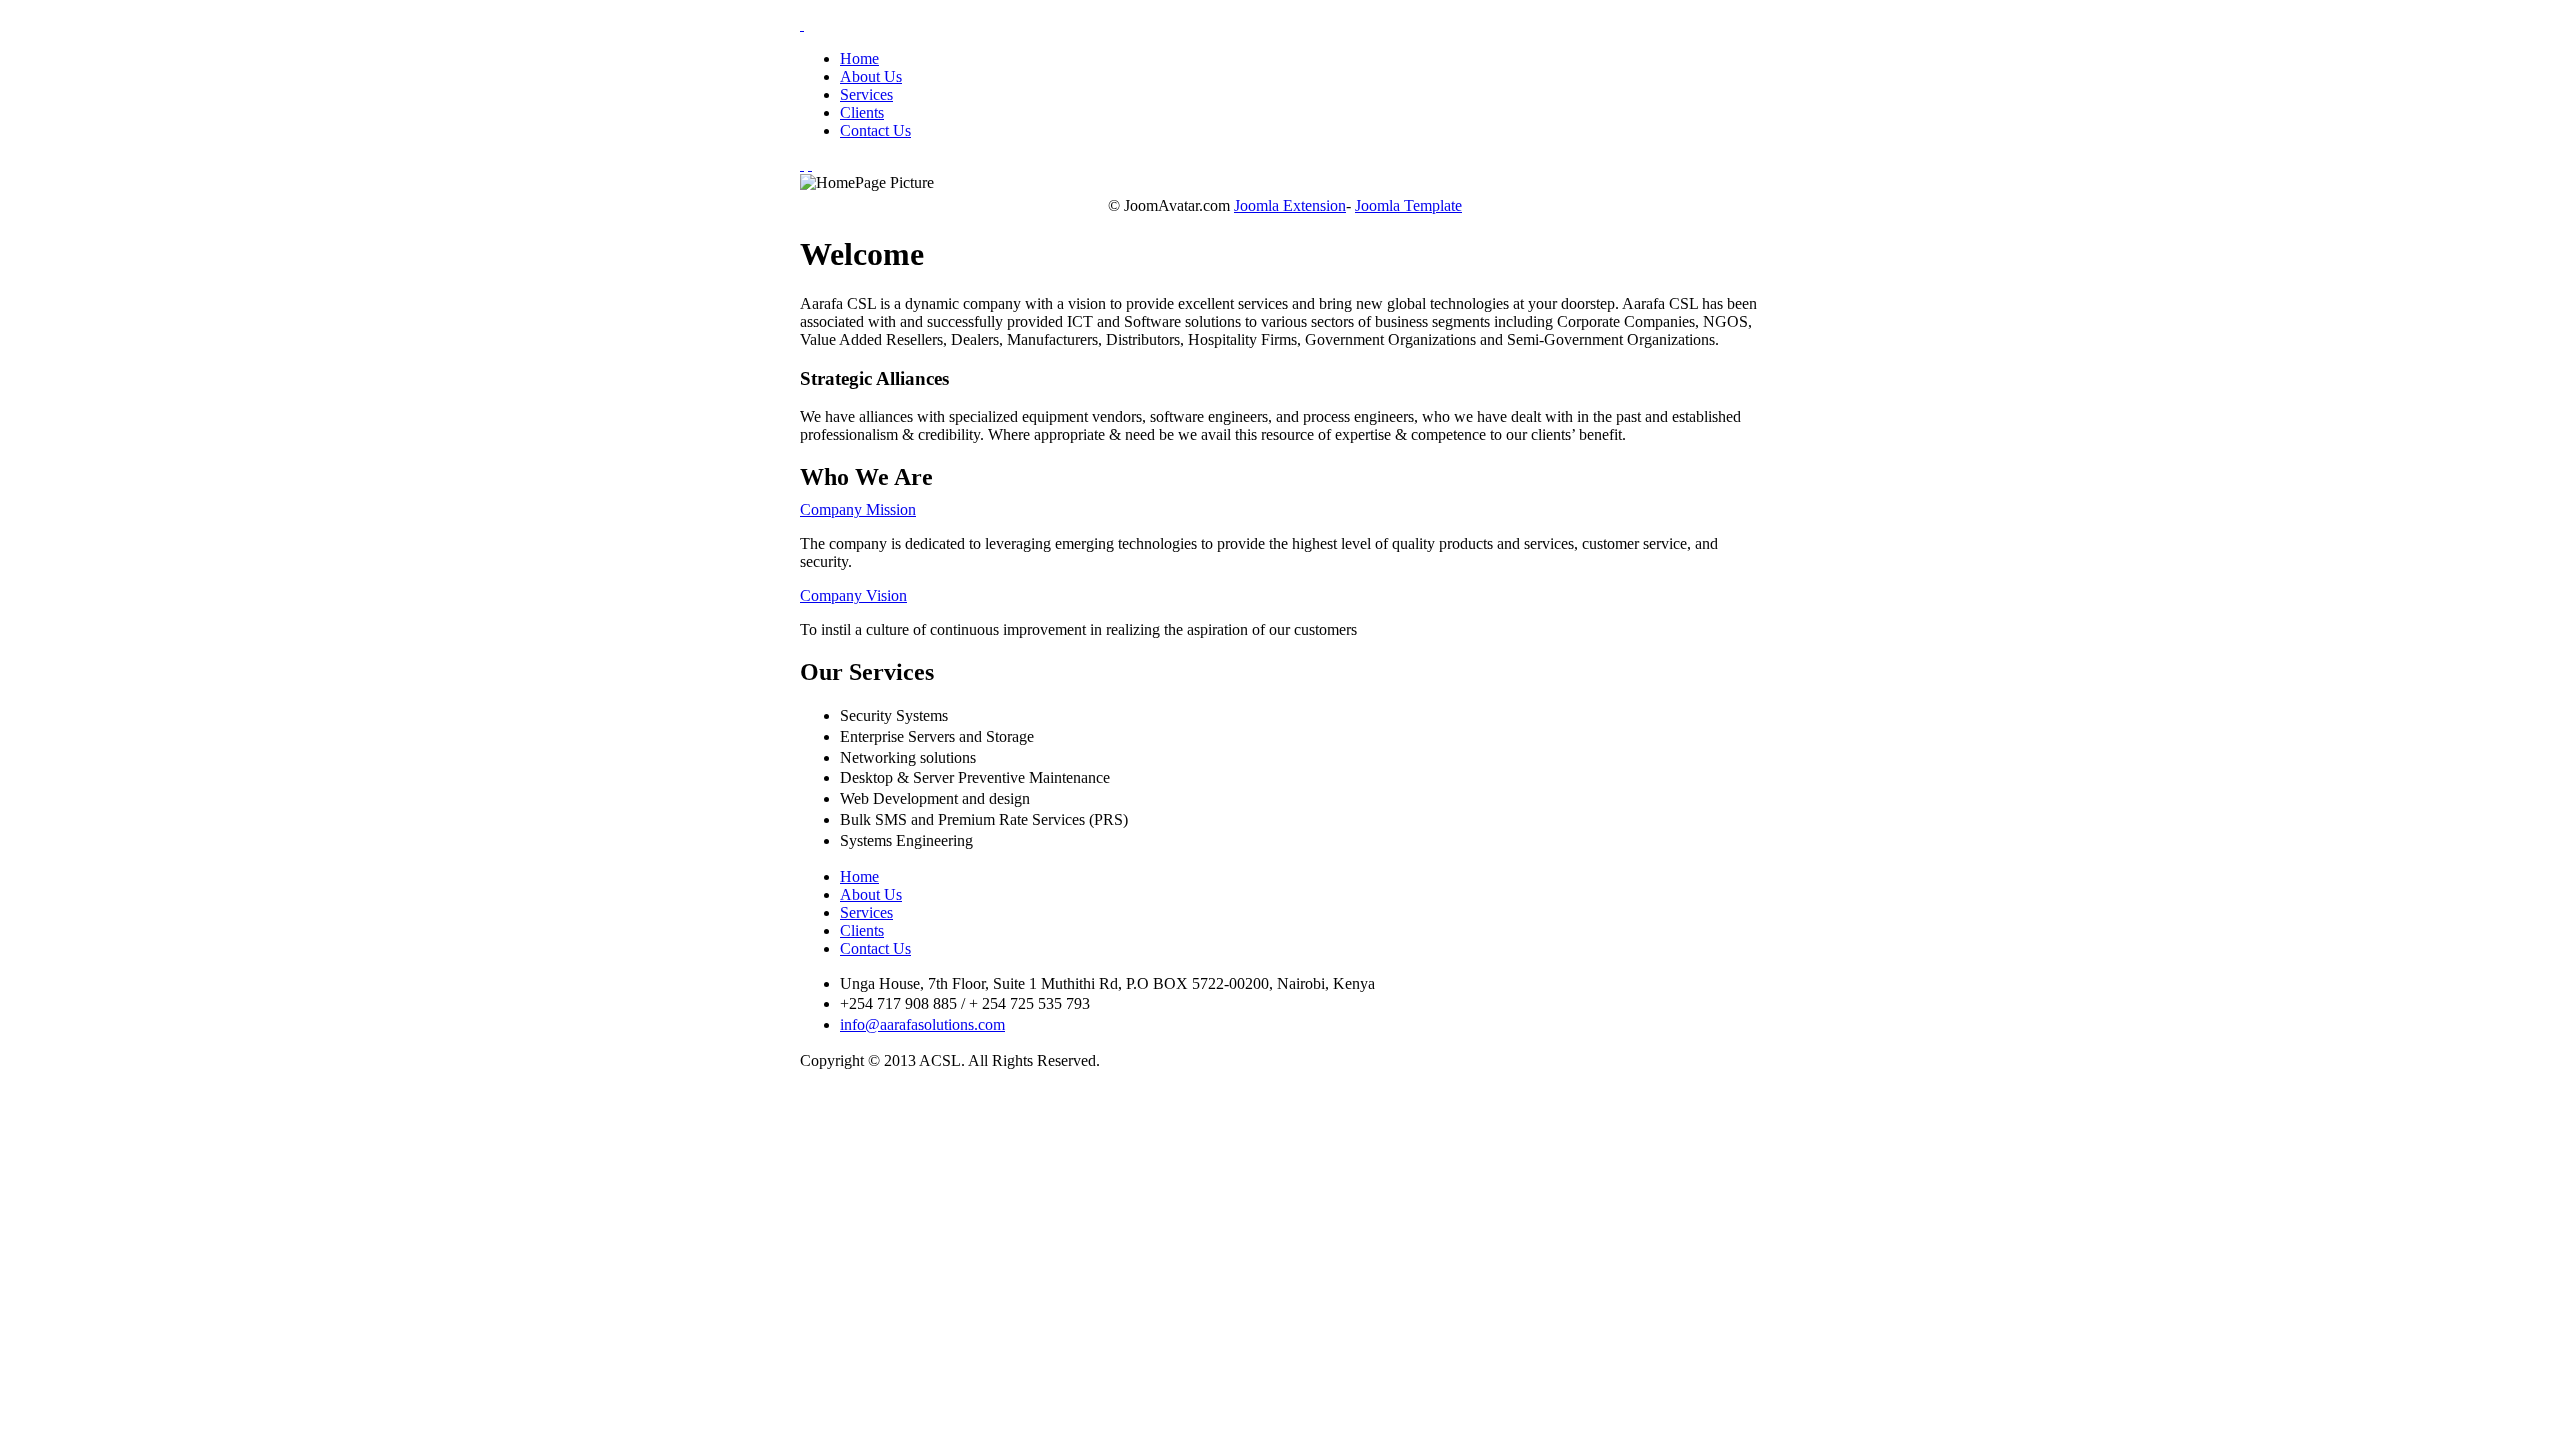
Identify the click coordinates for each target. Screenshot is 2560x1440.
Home (859, 58)
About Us (871, 76)
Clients (862, 112)
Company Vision (853, 595)
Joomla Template (1408, 205)
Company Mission (858, 509)
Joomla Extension (1290, 205)
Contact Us (875, 130)
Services (866, 94)
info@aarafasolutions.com (922, 1024)
